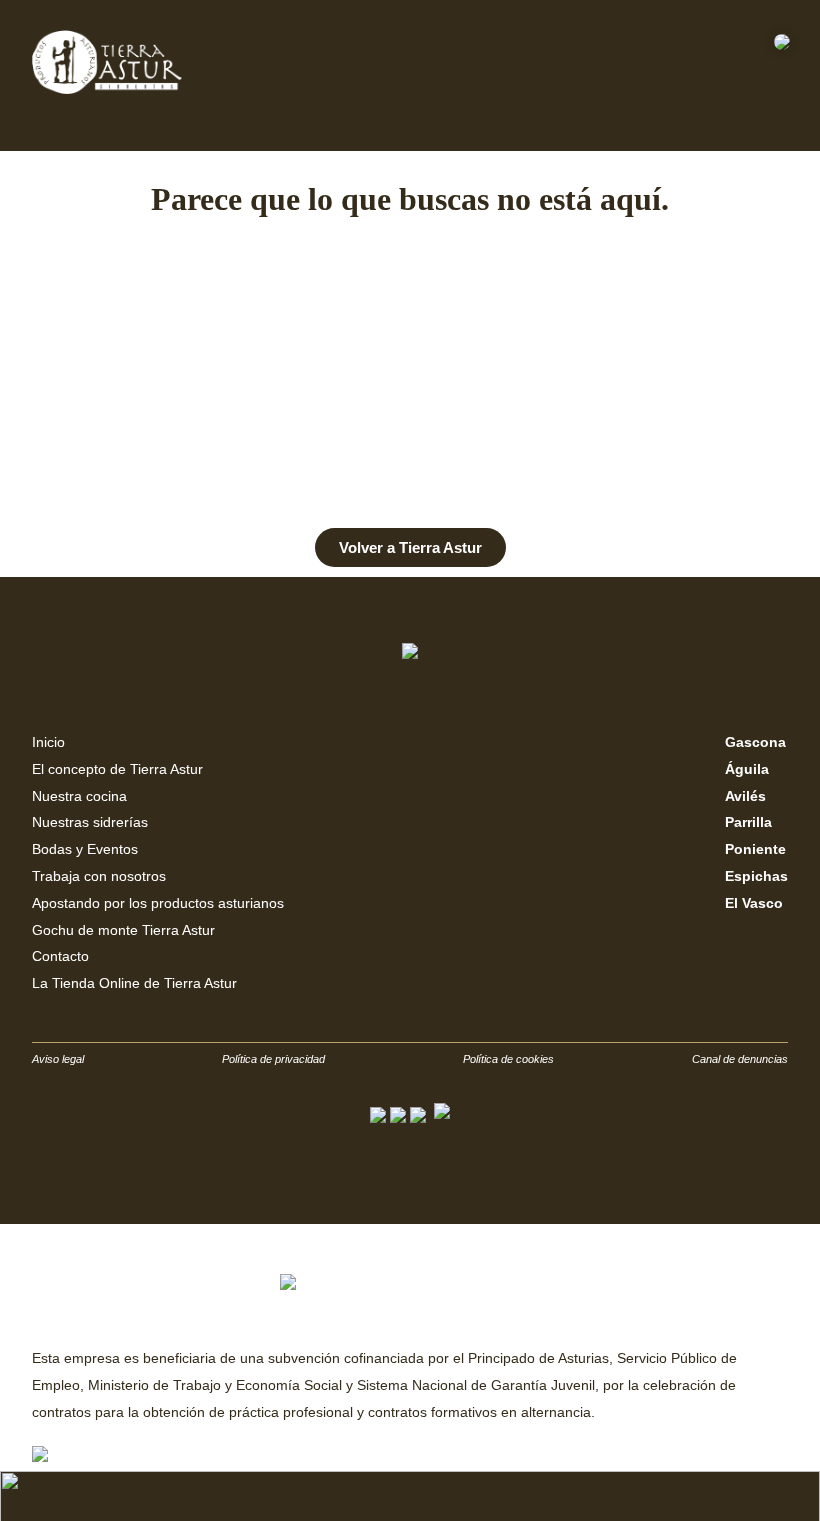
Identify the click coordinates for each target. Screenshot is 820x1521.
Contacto (60, 956)
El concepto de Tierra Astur (117, 769)
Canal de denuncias (740, 1059)
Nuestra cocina (79, 796)
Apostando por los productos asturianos (158, 903)
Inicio (48, 742)
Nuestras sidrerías (90, 822)
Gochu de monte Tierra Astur (123, 930)
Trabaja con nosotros (99, 876)
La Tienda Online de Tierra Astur (134, 983)
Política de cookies (508, 1059)
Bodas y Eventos (85, 849)
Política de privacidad (273, 1059)
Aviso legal (58, 1059)
